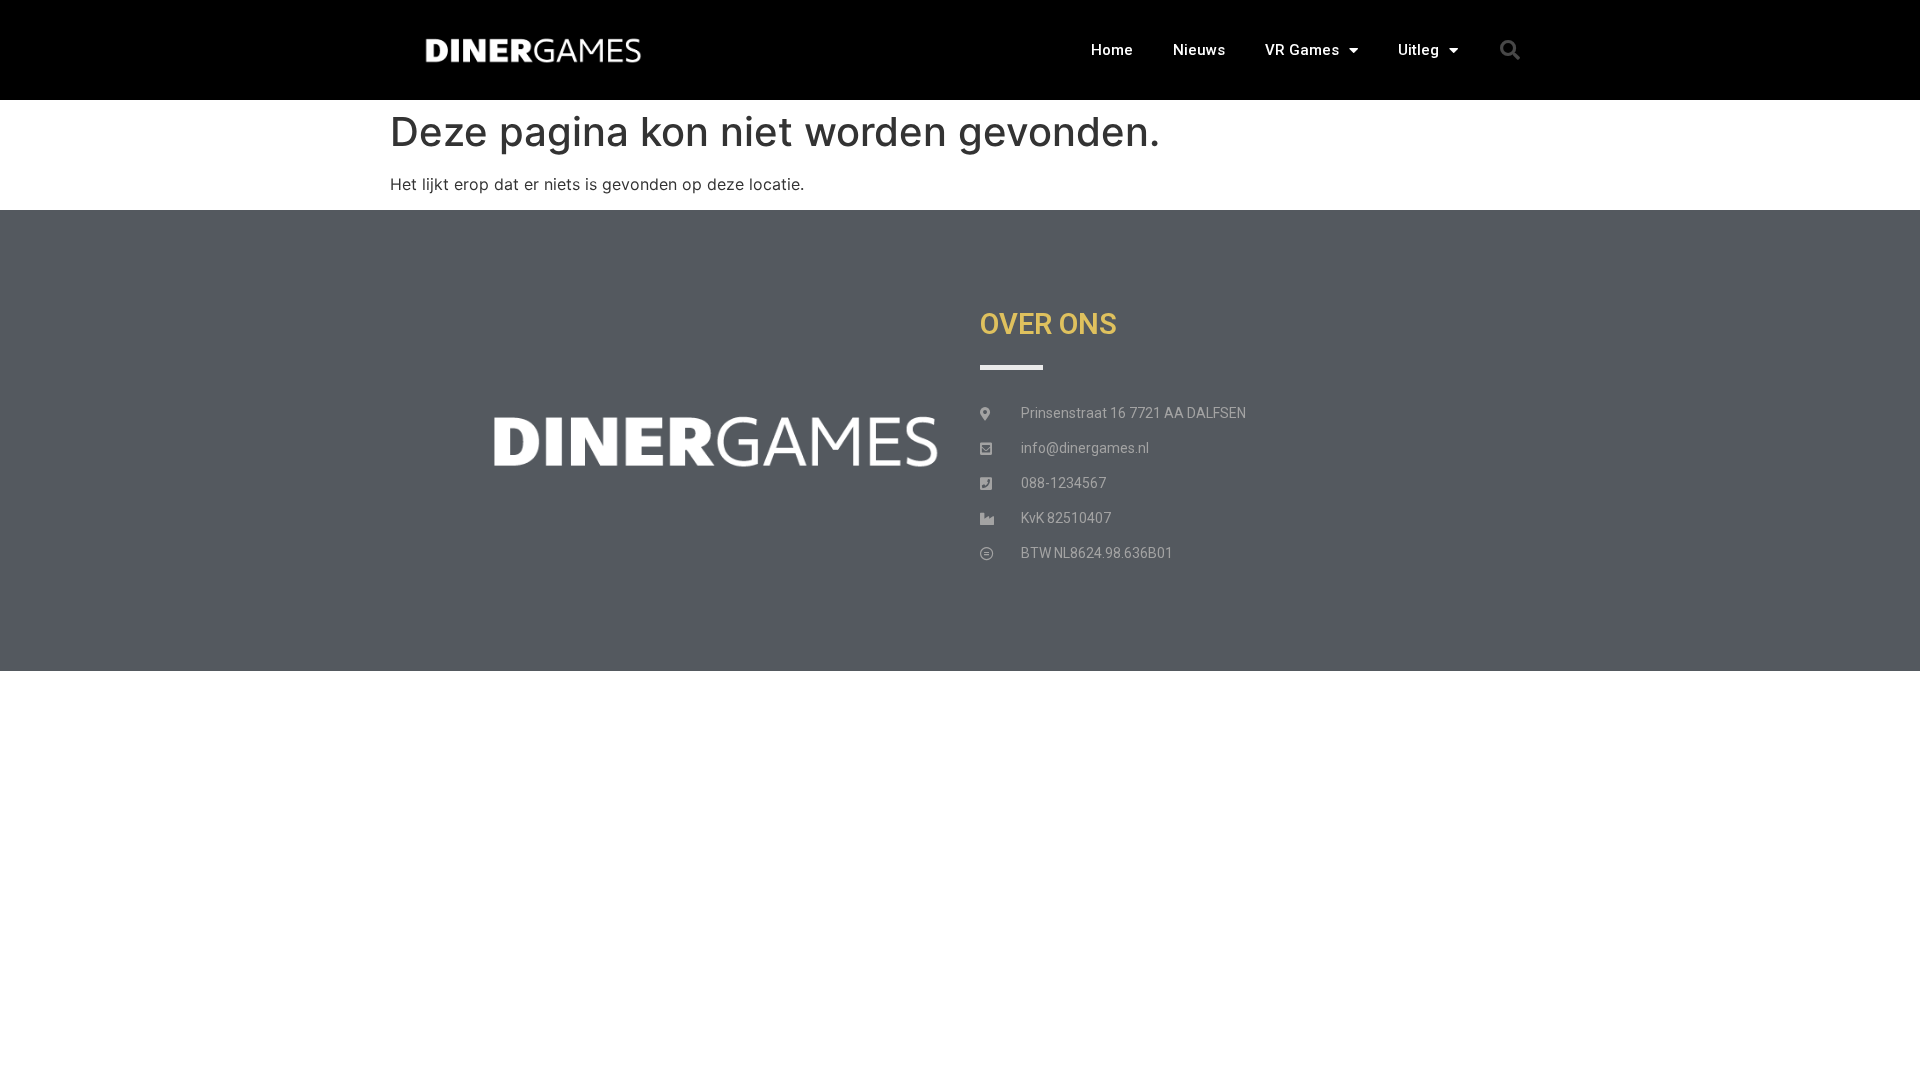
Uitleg (1418, 50)
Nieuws (1199, 50)
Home (1112, 50)
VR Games (1302, 50)
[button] (1510, 50)
